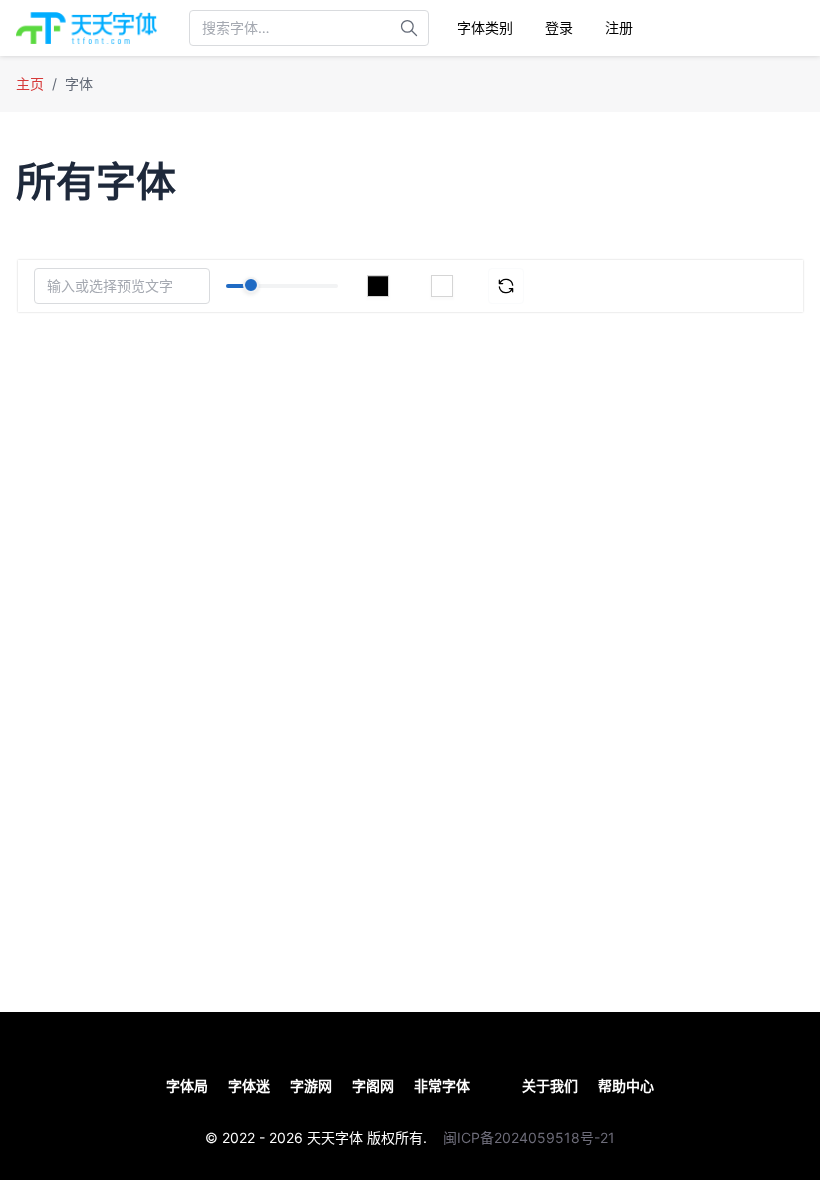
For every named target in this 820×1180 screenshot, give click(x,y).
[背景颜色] (442, 286)
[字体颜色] (378, 286)
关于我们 (550, 1085)
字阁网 (373, 1085)
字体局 (187, 1085)
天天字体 (335, 1137)
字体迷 (249, 1085)
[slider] (251, 285)
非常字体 (442, 1085)
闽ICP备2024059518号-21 (529, 1137)
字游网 (311, 1085)
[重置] (506, 286)
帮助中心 (626, 1085)
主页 (30, 83)
